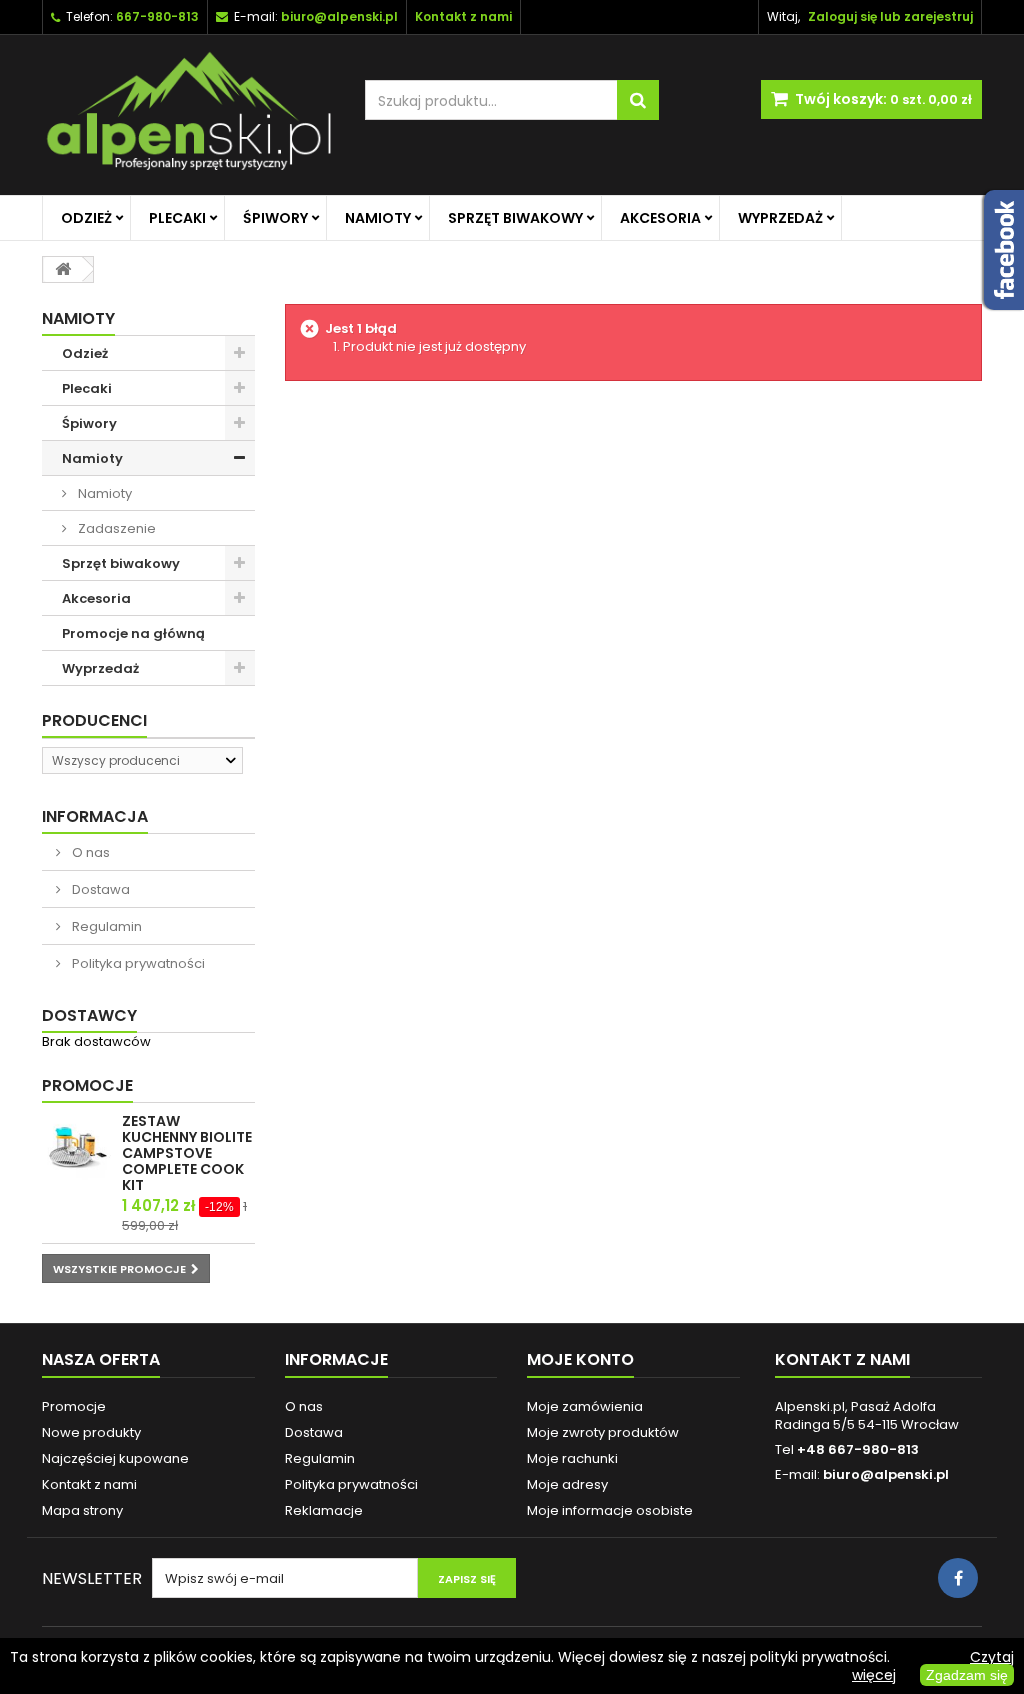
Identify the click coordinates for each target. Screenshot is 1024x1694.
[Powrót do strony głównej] (63, 269)
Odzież (86, 218)
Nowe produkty (91, 1432)
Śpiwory (275, 218)
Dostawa (99, 889)
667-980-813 (157, 16)
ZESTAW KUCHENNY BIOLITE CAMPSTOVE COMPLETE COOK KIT (187, 1153)
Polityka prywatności (137, 963)
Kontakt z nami (89, 1484)
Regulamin (105, 926)
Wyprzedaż (780, 218)
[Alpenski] (188, 115)
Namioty (378, 218)
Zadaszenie (115, 528)
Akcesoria (660, 218)
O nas (89, 852)
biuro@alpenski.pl (339, 16)
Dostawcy (89, 1015)
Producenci (94, 720)
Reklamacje (324, 1510)
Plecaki (177, 218)
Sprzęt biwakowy (515, 218)
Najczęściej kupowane (115, 1458)
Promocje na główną (133, 633)
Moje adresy (567, 1484)
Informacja (95, 816)
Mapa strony (82, 1510)
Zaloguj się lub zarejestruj (890, 16)
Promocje (87, 1085)
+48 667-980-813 (858, 1449)
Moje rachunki (572, 1458)
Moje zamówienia (585, 1406)
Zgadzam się (967, 1675)
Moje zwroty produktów (603, 1432)
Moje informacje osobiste (610, 1510)
